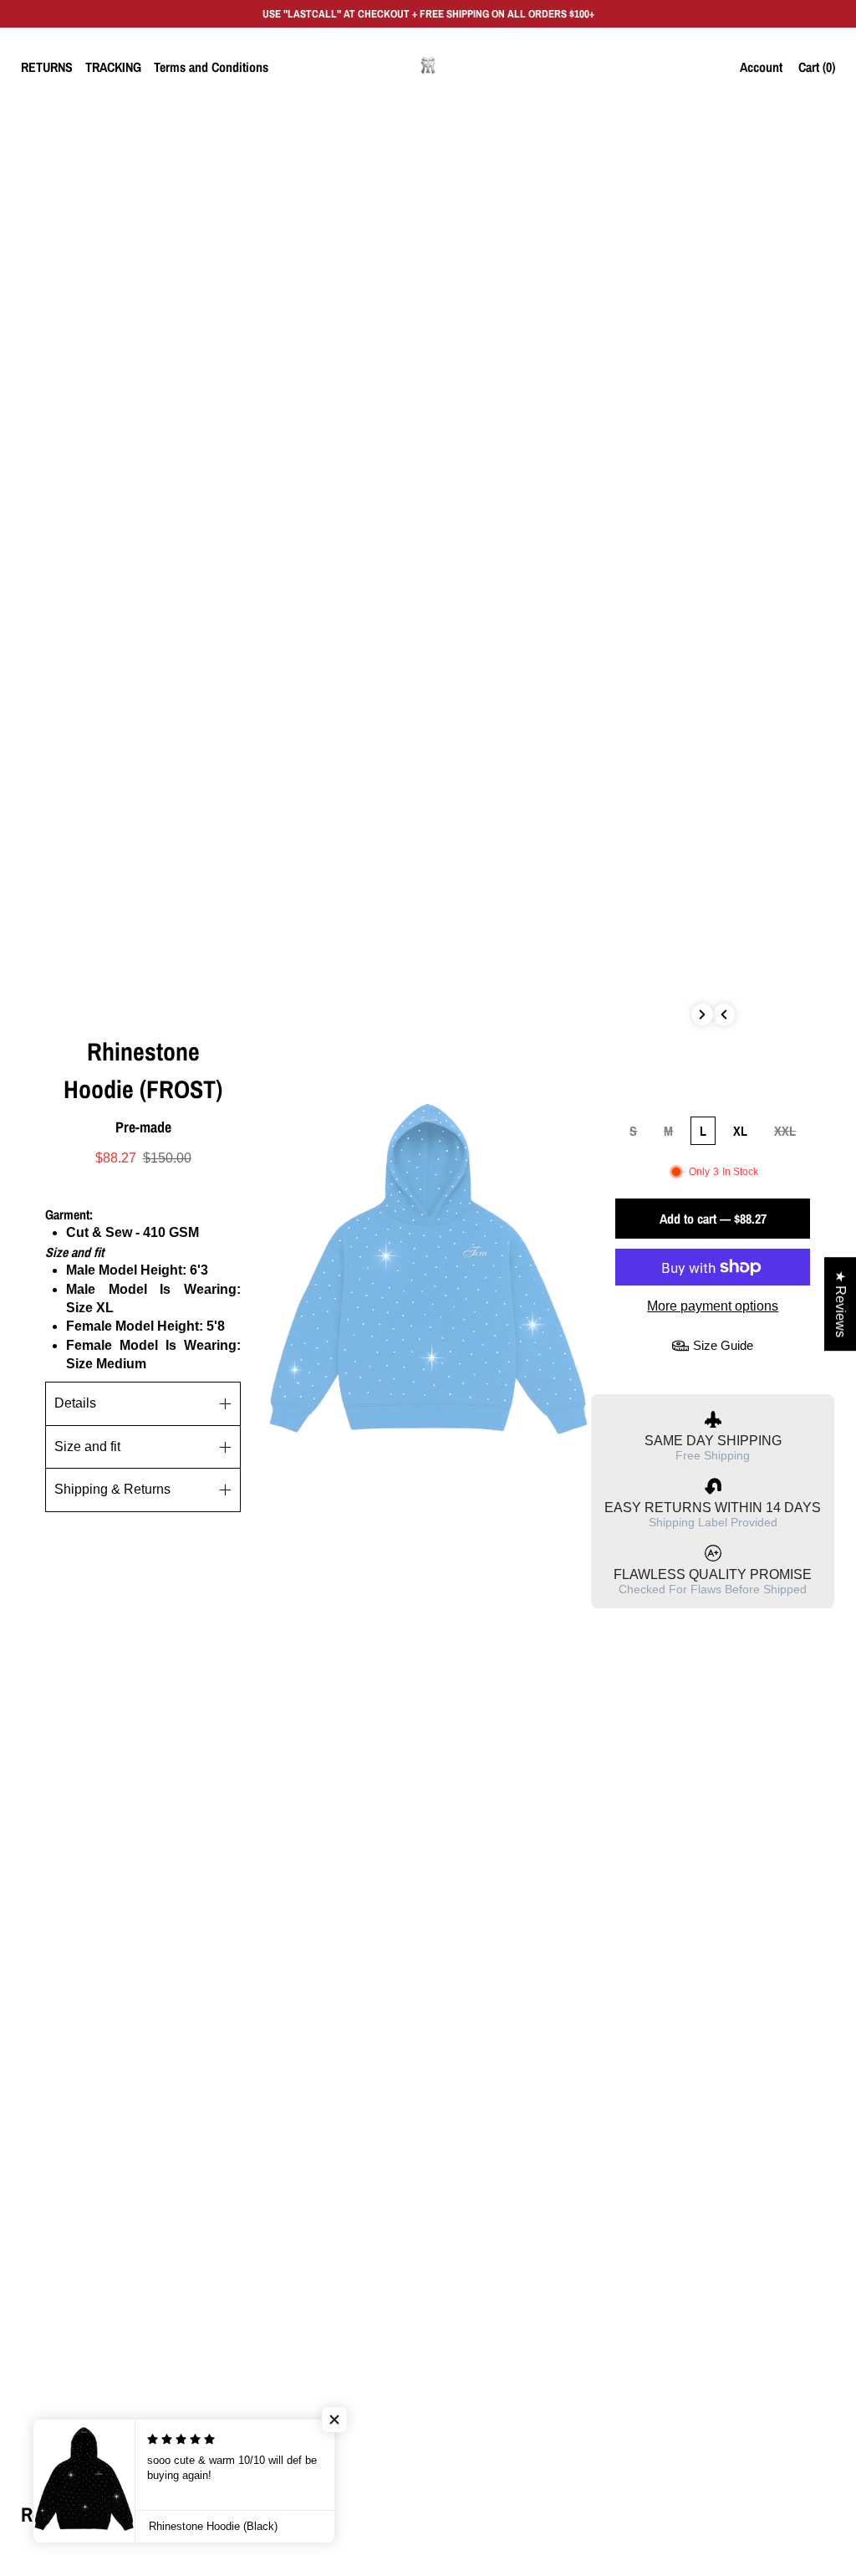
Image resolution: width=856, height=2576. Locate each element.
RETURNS (47, 67)
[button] (334, 2420)
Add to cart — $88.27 (713, 1219)
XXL (785, 1131)
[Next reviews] (702, 1015)
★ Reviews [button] (841, 1304)
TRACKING (113, 67)
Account (761, 67)
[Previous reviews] (724, 1015)
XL (740, 1131)
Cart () (817, 67)
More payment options (713, 1306)
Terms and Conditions (211, 67)
